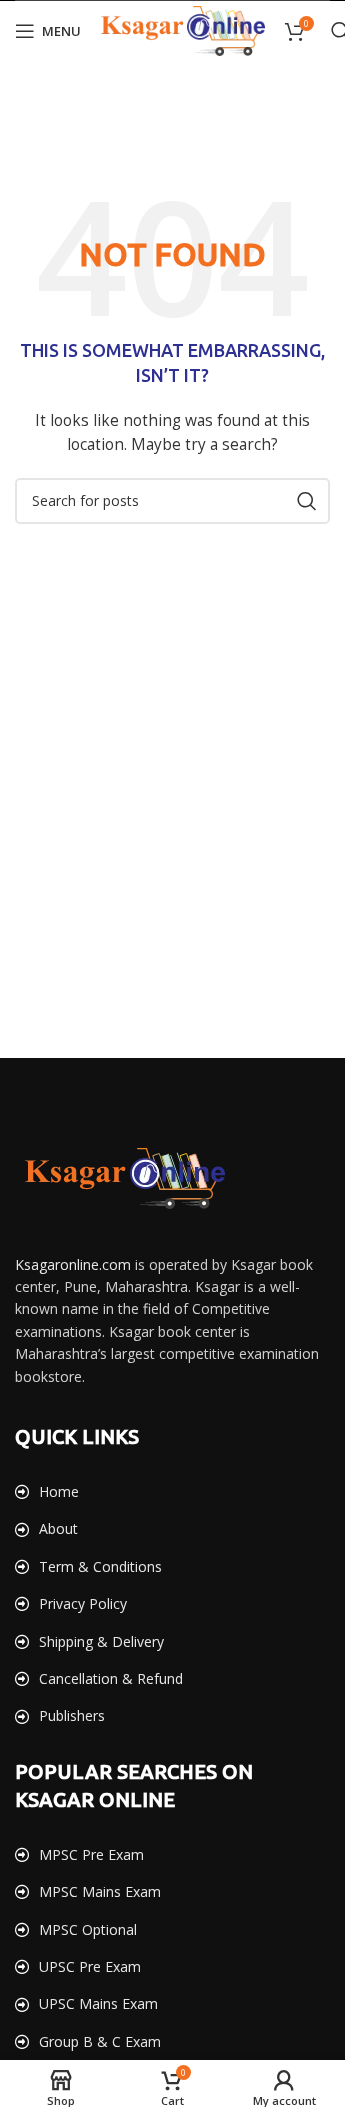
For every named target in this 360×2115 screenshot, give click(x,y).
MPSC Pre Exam (91, 1854)
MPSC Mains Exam (100, 1891)
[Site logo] (183, 29)
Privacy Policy (83, 1603)
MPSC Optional (88, 1929)
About (58, 1528)
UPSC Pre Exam (90, 1966)
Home (59, 1491)
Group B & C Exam (100, 2041)
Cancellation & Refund (111, 1678)
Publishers (72, 1715)
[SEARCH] (307, 501)
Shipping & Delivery (101, 1641)
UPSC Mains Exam (98, 2003)
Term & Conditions (100, 1566)
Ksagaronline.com (73, 1264)
